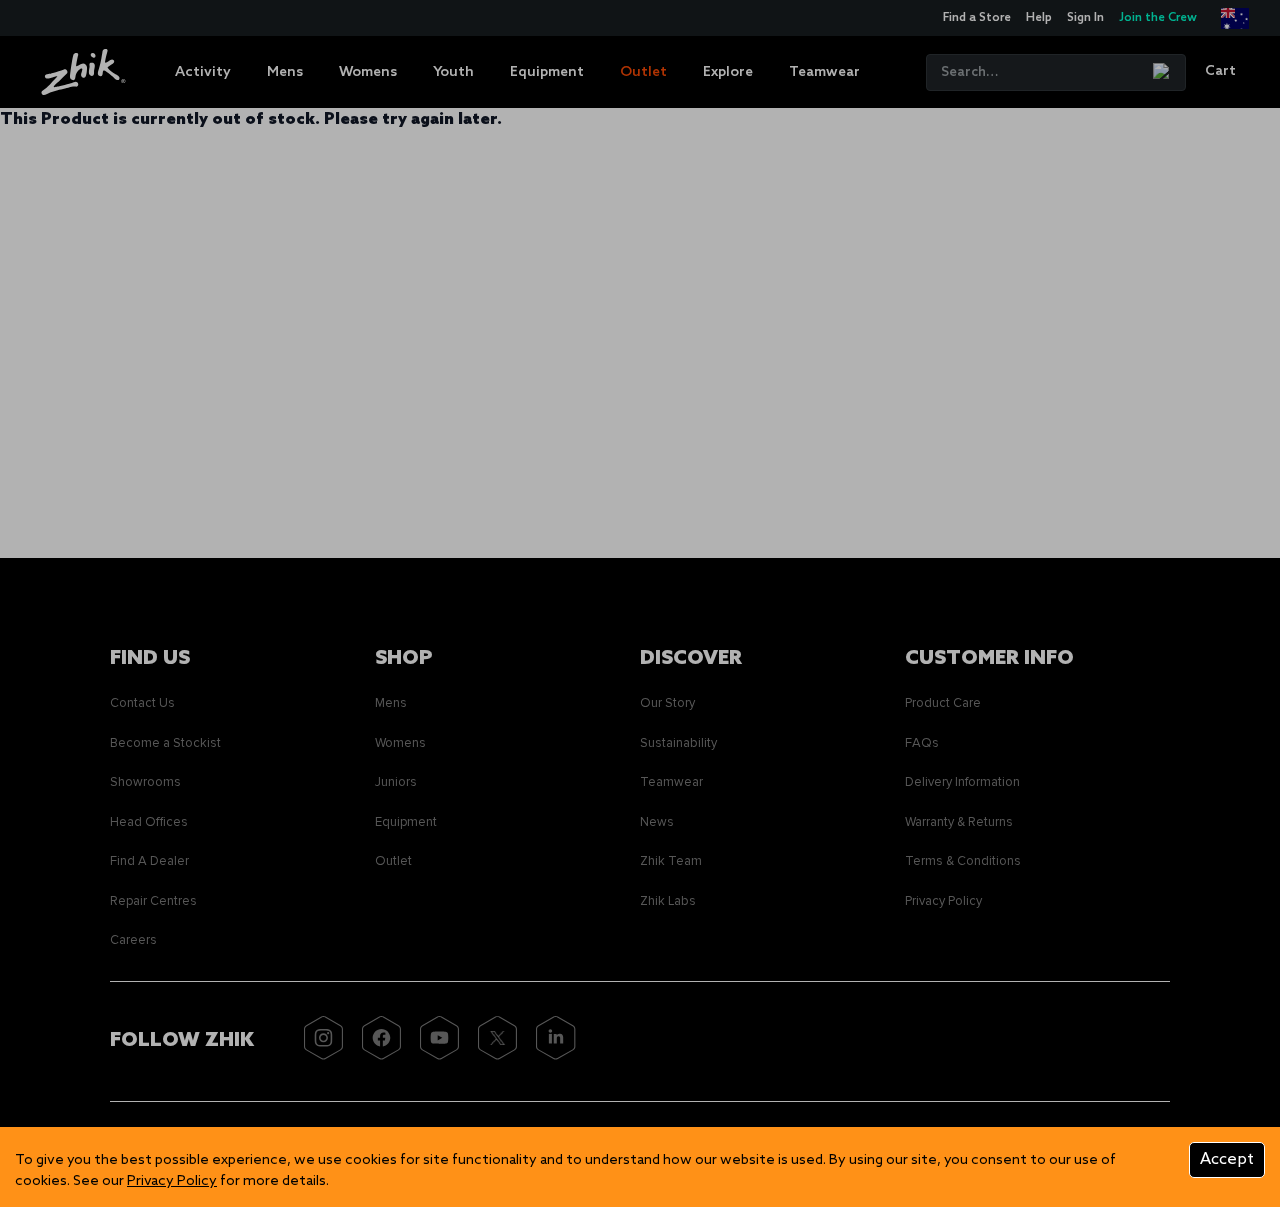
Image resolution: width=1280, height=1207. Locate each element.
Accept (1227, 1159)
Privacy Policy (172, 1181)
